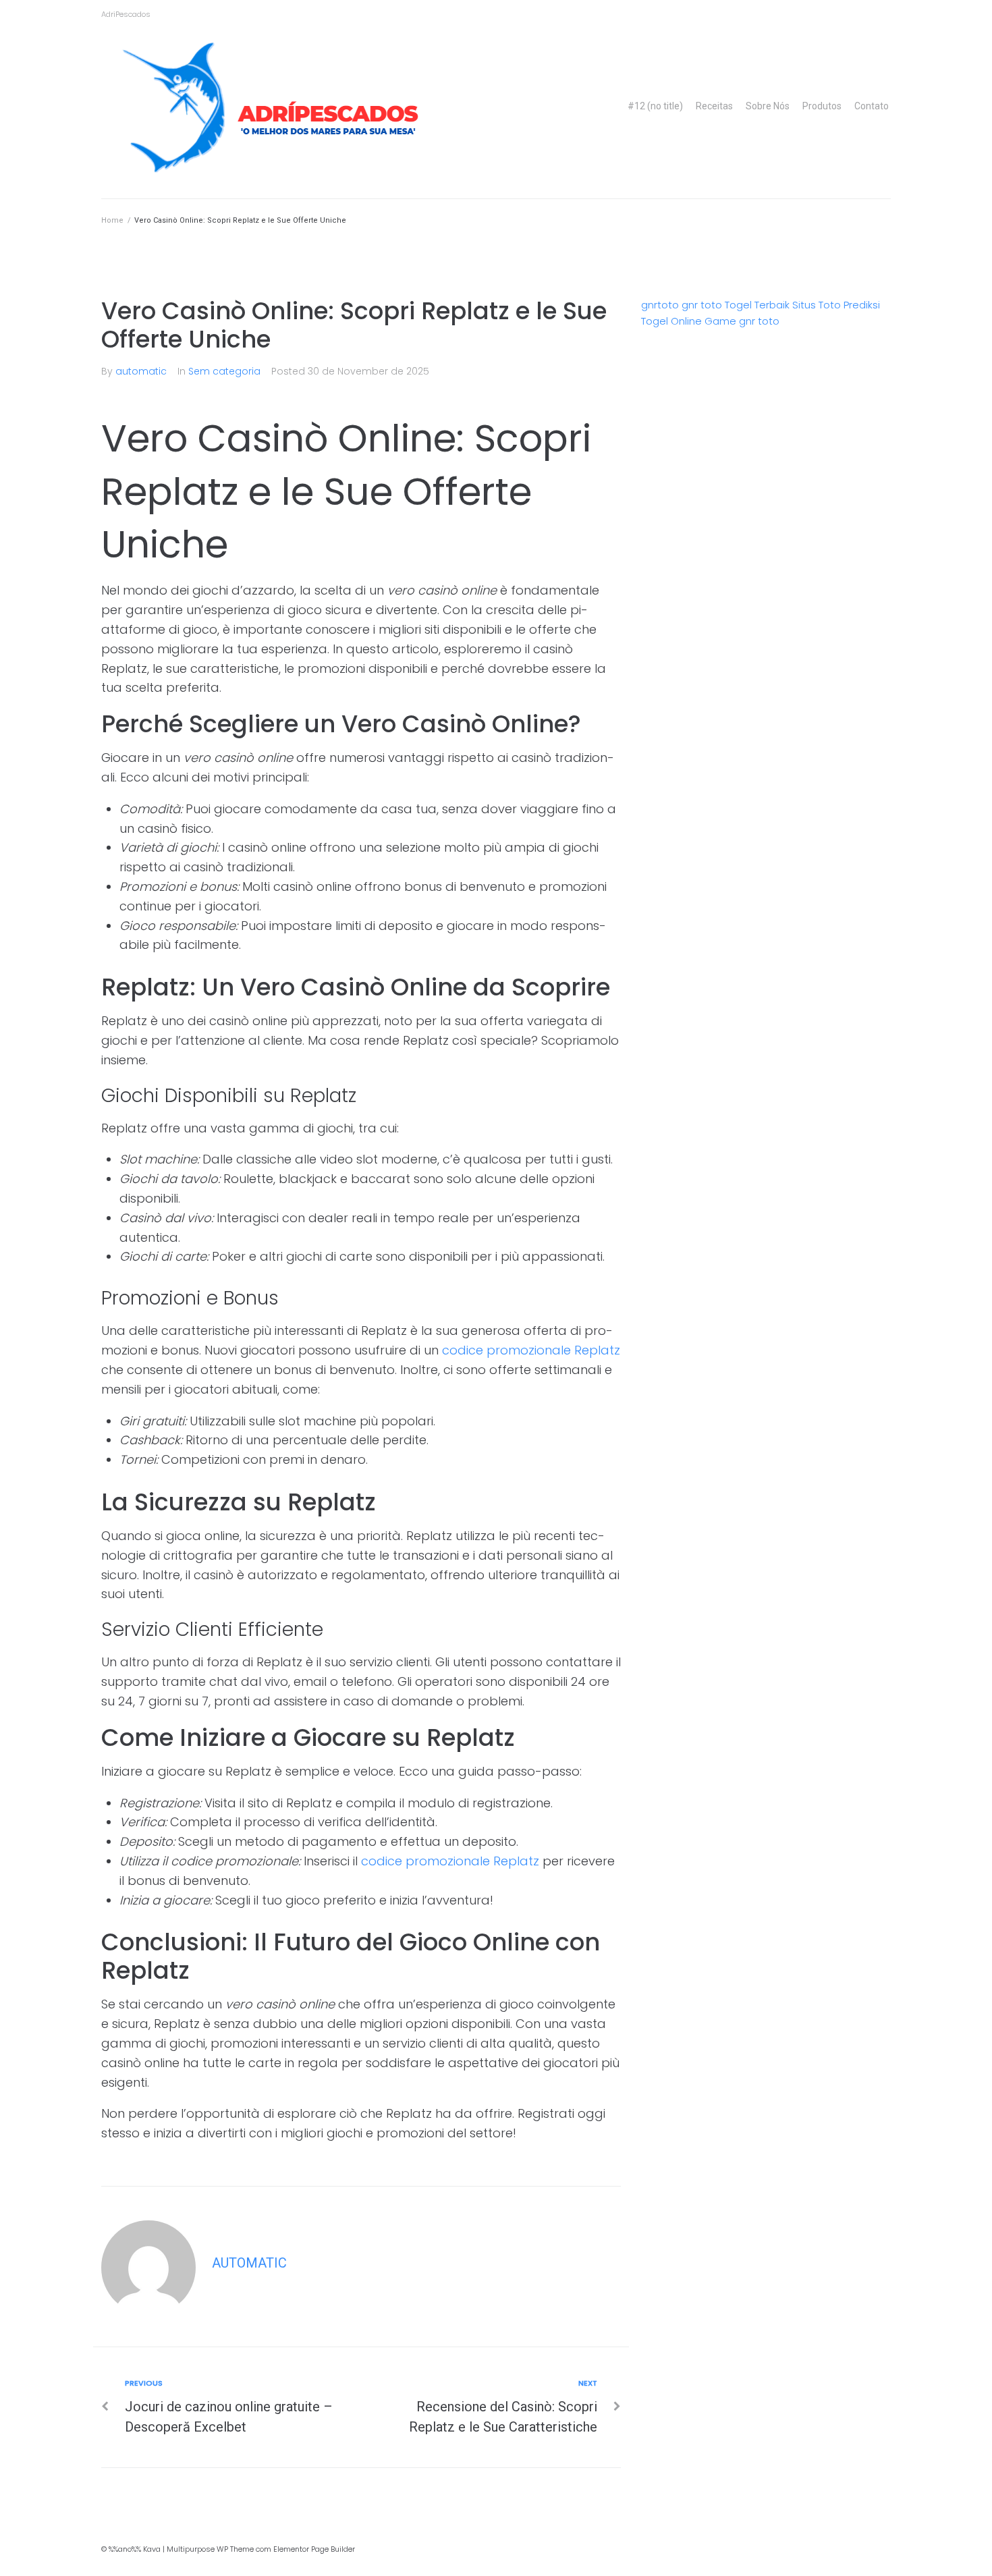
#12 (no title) (655, 106)
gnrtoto (660, 305)
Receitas (714, 106)
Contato (872, 106)
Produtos (822, 106)
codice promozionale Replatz (531, 1350)
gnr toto (702, 305)
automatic (141, 371)
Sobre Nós (768, 106)
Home (112, 220)
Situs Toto (817, 305)
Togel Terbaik (757, 305)
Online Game (704, 321)
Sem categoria (224, 371)
